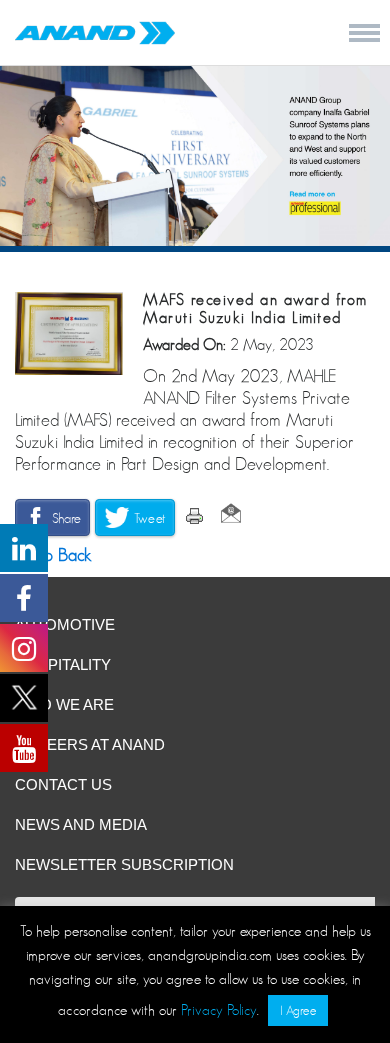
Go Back (58, 555)
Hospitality (63, 664)
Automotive (65, 624)
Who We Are (64, 704)
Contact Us (63, 784)
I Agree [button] (298, 1010)
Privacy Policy (219, 1009)
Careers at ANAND (90, 744)
